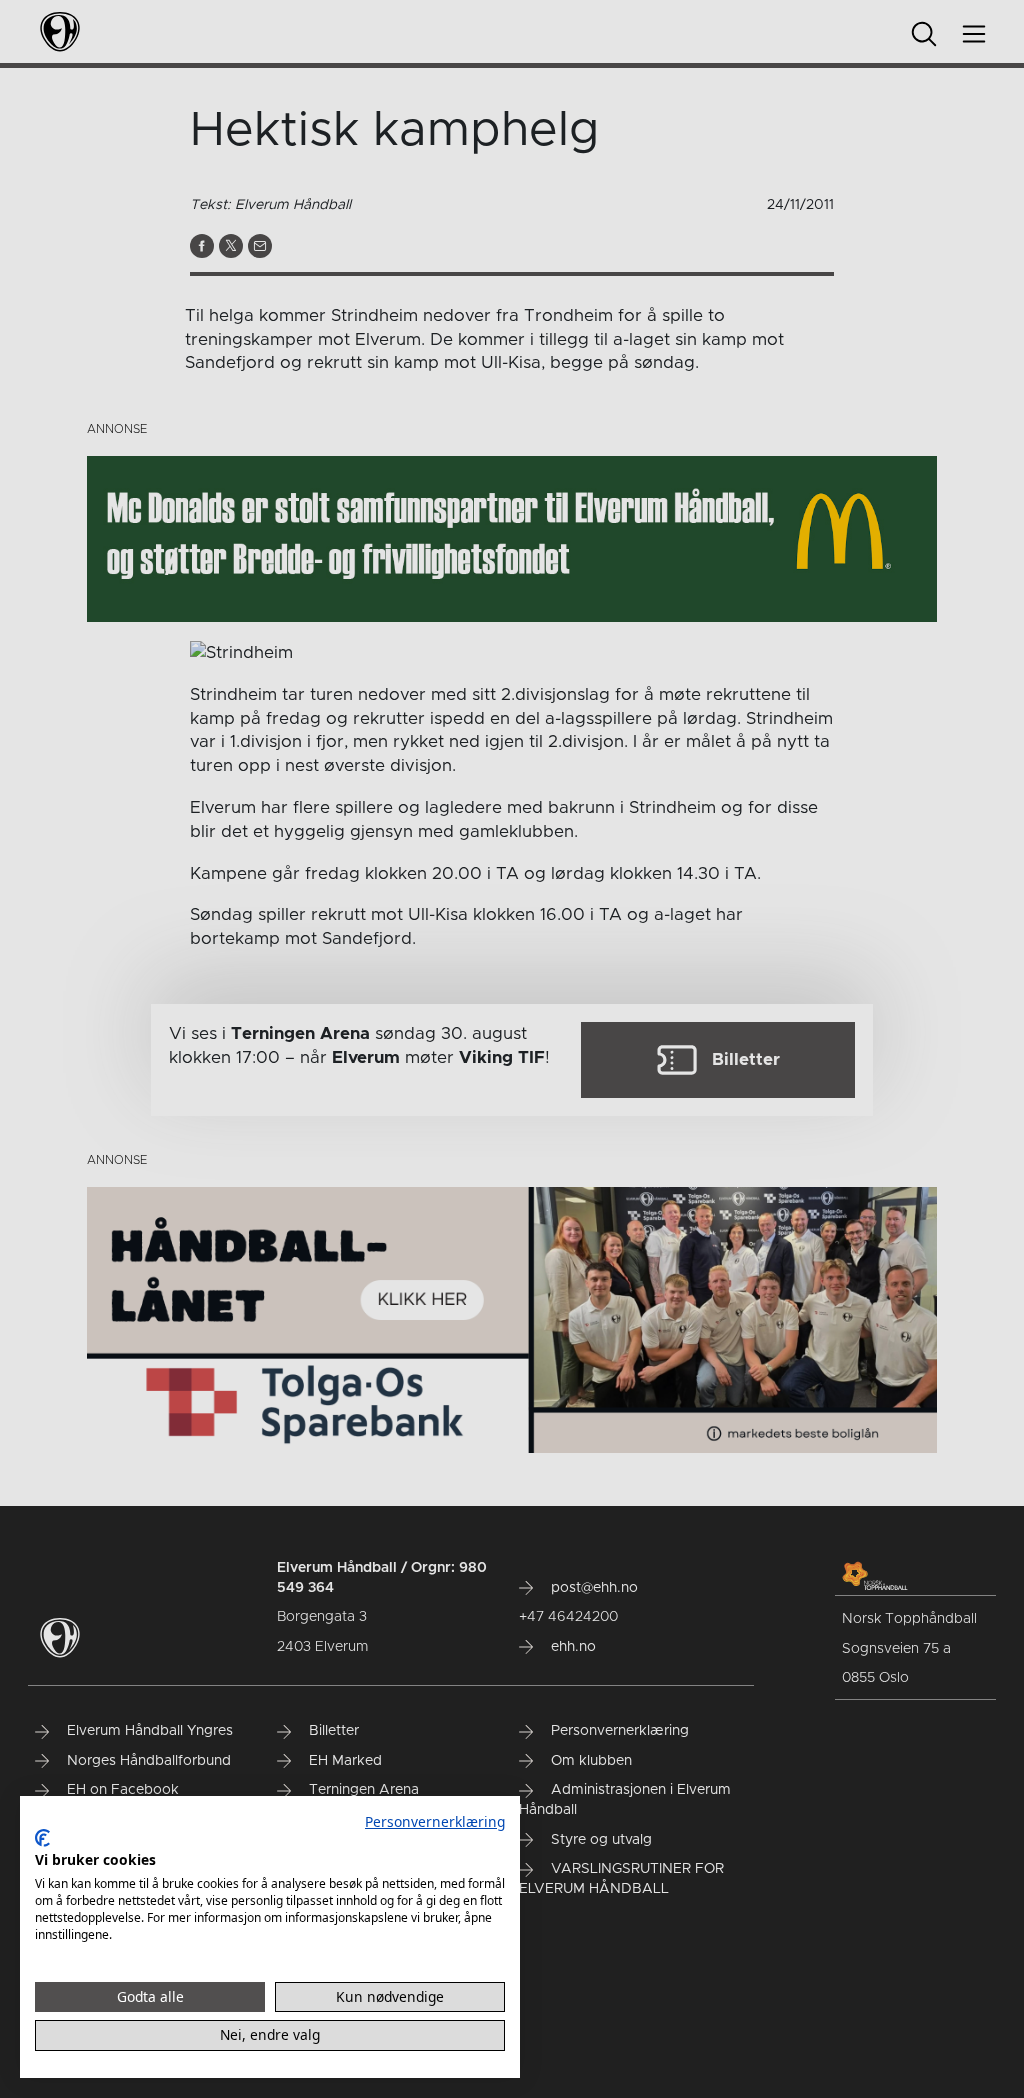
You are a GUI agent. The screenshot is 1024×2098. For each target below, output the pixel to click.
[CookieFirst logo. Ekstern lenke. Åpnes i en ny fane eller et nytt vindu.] (42, 1838)
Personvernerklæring (435, 1821)
